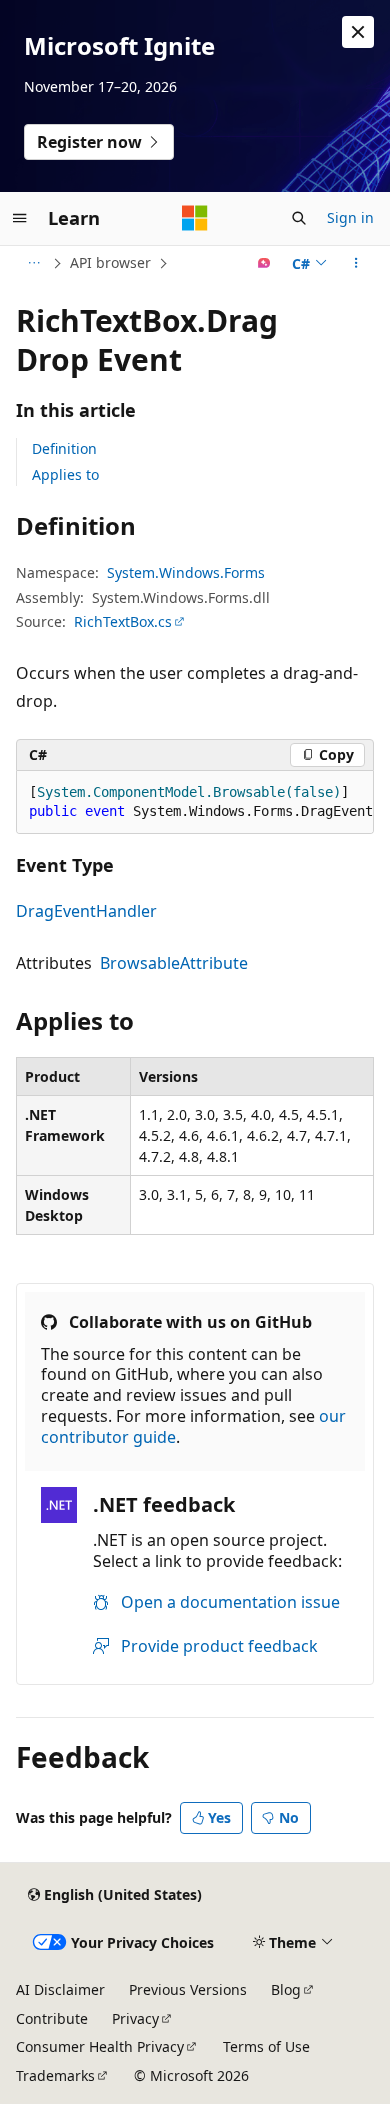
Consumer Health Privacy (100, 2046)
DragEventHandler (86, 911)
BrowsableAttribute (174, 963)
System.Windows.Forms (186, 572)
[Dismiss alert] (358, 32)
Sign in (350, 217)
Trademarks (55, 2075)
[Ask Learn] (264, 263)
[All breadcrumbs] (33, 263)
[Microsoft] (195, 218)
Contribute (52, 2018)
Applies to (65, 474)
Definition (64, 448)
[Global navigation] (20, 218)
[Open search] (299, 218)
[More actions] (356, 263)
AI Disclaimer (60, 1989)
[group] (195, 802)
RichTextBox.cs (123, 621)
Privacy (135, 2018)
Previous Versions (188, 1989)
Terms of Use (266, 2046)
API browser (110, 262)
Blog (286, 1989)
